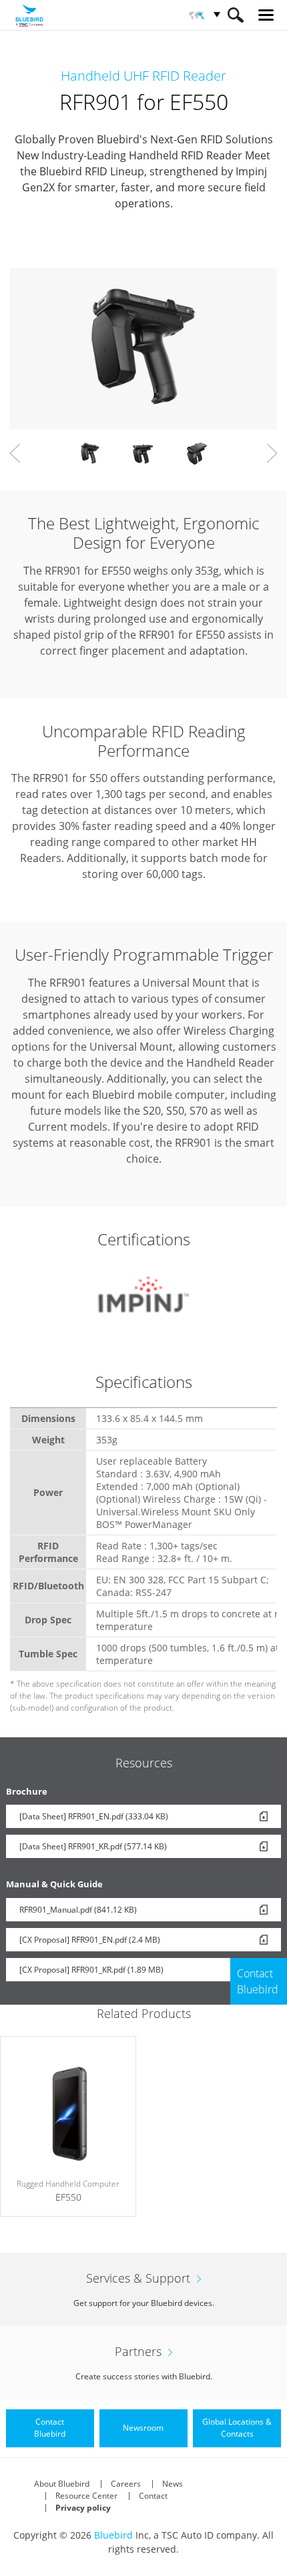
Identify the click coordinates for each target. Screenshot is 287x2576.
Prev (15, 453)
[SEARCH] (235, 15)
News (173, 2484)
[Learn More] (68, 2127)
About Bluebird (62, 2484)
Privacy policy (83, 2508)
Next (272, 453)
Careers (126, 2484)
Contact (153, 2496)
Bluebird (113, 2535)
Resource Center (86, 2496)
